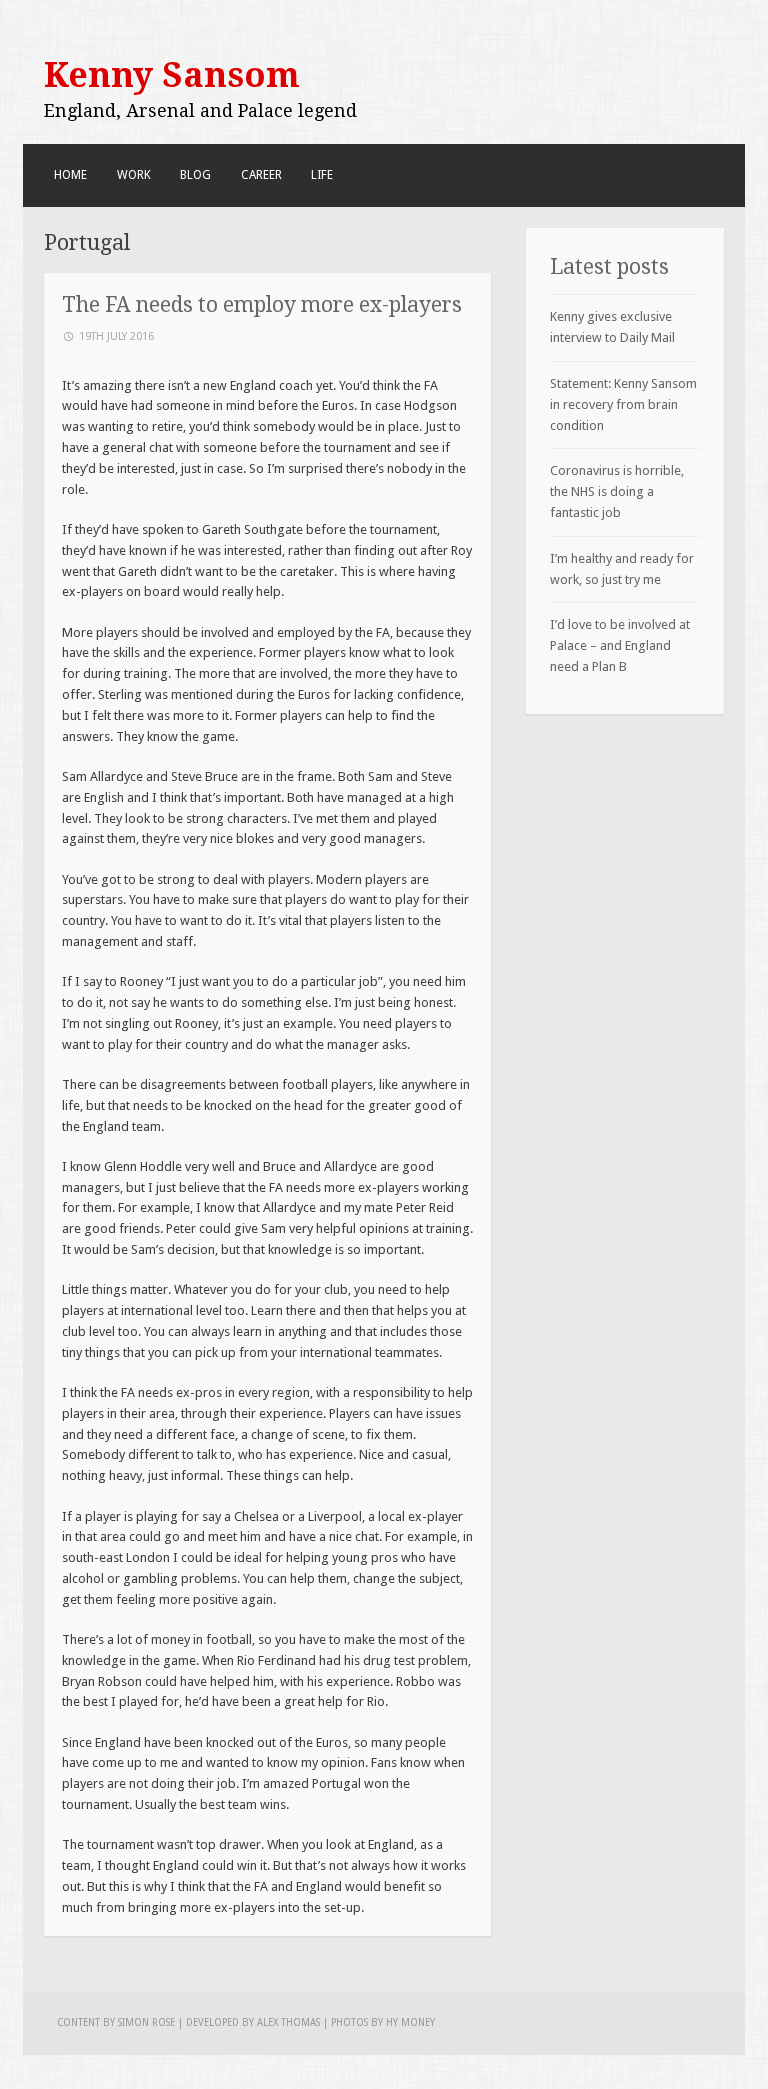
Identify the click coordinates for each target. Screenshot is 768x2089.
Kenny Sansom (172, 75)
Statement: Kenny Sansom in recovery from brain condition (623, 404)
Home (70, 175)
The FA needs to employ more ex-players (262, 304)
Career (261, 175)
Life (322, 175)
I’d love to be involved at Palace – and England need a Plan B (620, 645)
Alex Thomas (288, 2022)
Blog (195, 175)
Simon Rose (146, 2022)
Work (134, 175)
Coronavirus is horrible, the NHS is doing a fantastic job (617, 491)
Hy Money (410, 2022)
